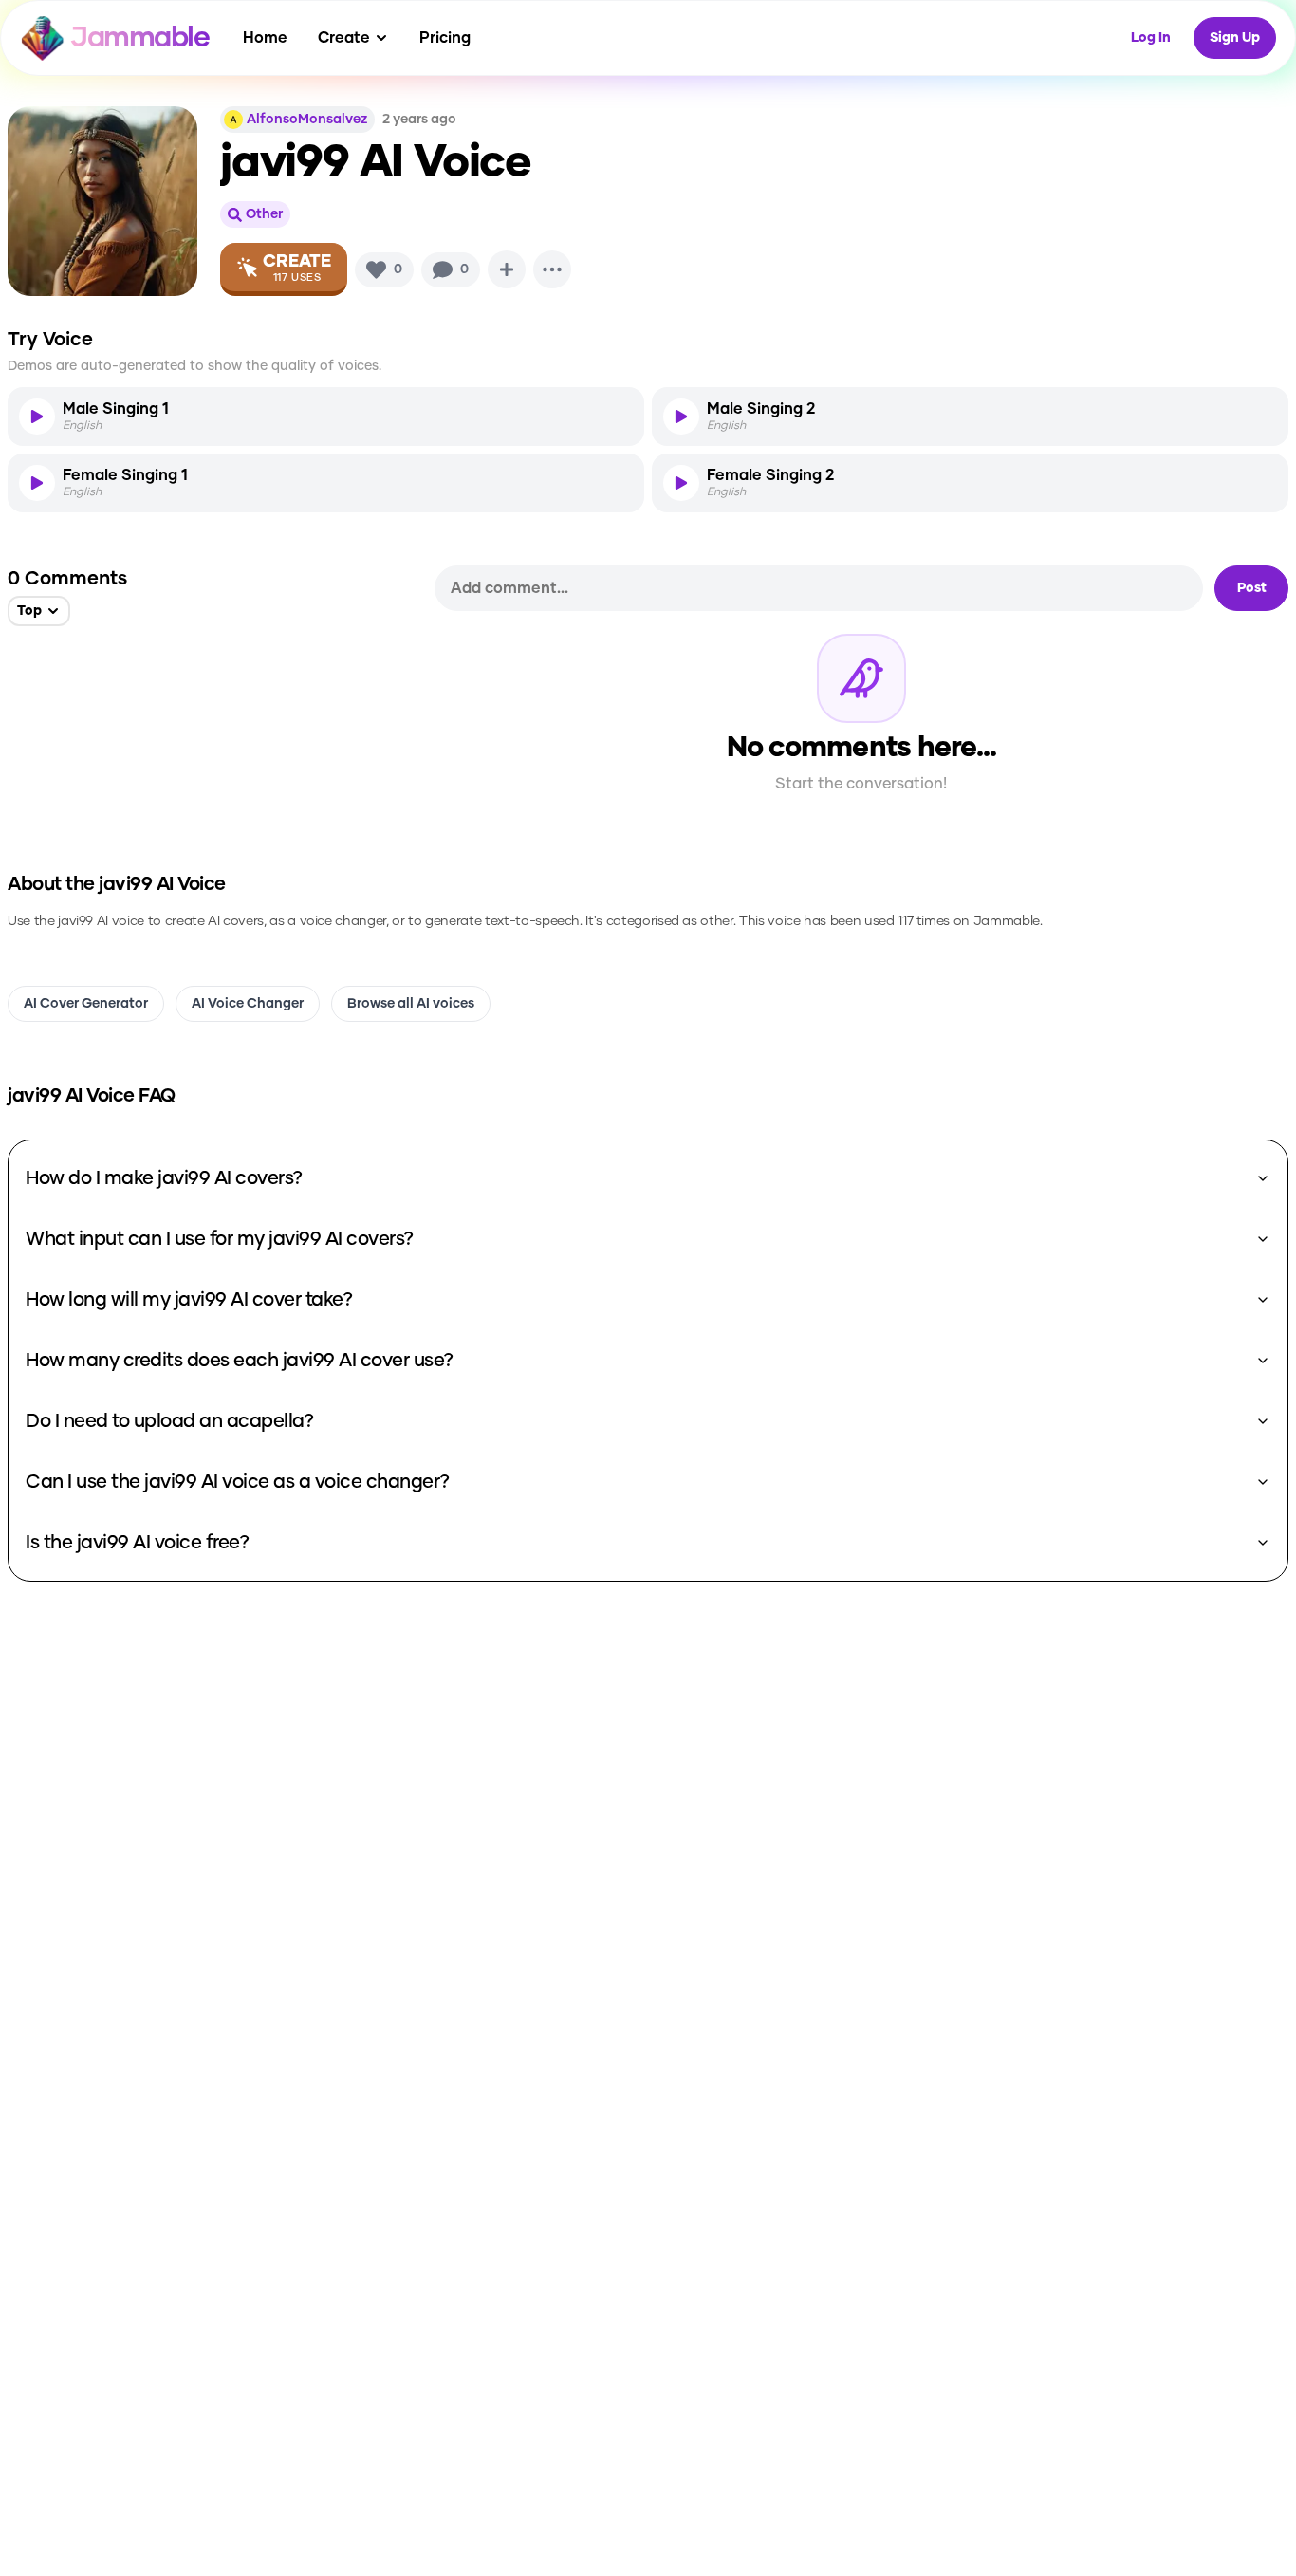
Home (265, 38)
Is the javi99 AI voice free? (137, 1543)
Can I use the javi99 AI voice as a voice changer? (238, 1482)
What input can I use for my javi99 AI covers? (220, 1239)
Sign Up (1235, 38)
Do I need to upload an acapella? (169, 1421)
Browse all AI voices (411, 1004)
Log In (1151, 38)
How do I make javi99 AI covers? (164, 1178)
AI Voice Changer (248, 1004)
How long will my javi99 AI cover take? (189, 1300)
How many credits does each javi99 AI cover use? (240, 1361)
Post (1252, 588)
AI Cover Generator (86, 1004)
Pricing (445, 38)
